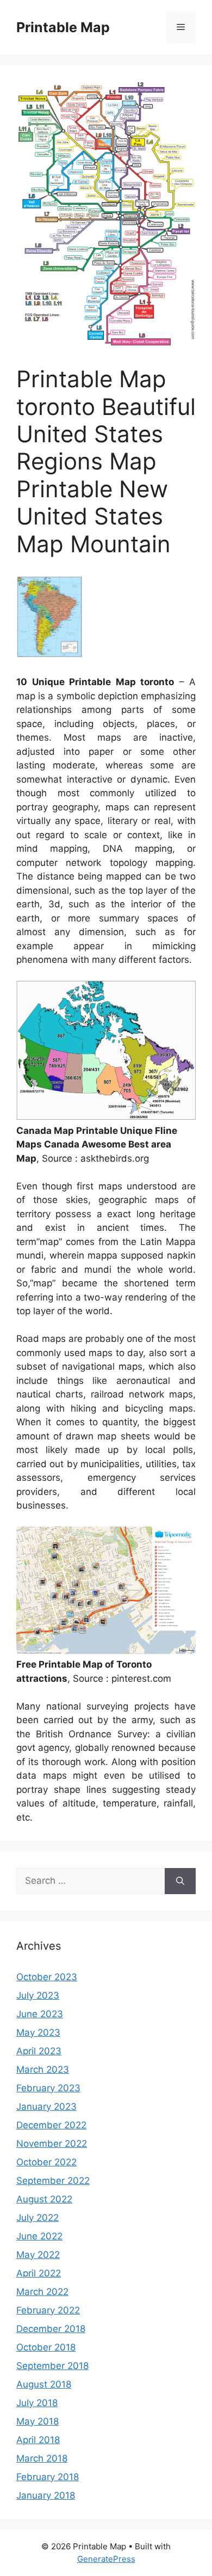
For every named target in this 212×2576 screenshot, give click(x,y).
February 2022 (48, 2310)
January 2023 (46, 2107)
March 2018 (42, 2458)
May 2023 (38, 2032)
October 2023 (47, 1977)
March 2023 (43, 2070)
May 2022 (38, 2255)
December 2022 (51, 2125)
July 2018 (37, 2403)
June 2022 (39, 2236)
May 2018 (38, 2421)
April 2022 (39, 2273)
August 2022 (44, 2199)
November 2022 (52, 2144)
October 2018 (46, 2347)
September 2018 (52, 2366)
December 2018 (51, 2329)
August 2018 (44, 2384)
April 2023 (39, 2051)
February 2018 (48, 2477)
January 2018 (46, 2495)
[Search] (180, 1881)
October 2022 (46, 2162)
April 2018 (38, 2440)
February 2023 (48, 2088)
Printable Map (63, 27)
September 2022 (53, 2181)
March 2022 (42, 2292)
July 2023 (38, 1995)
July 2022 (38, 2218)
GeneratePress (106, 2559)
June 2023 (40, 2014)
